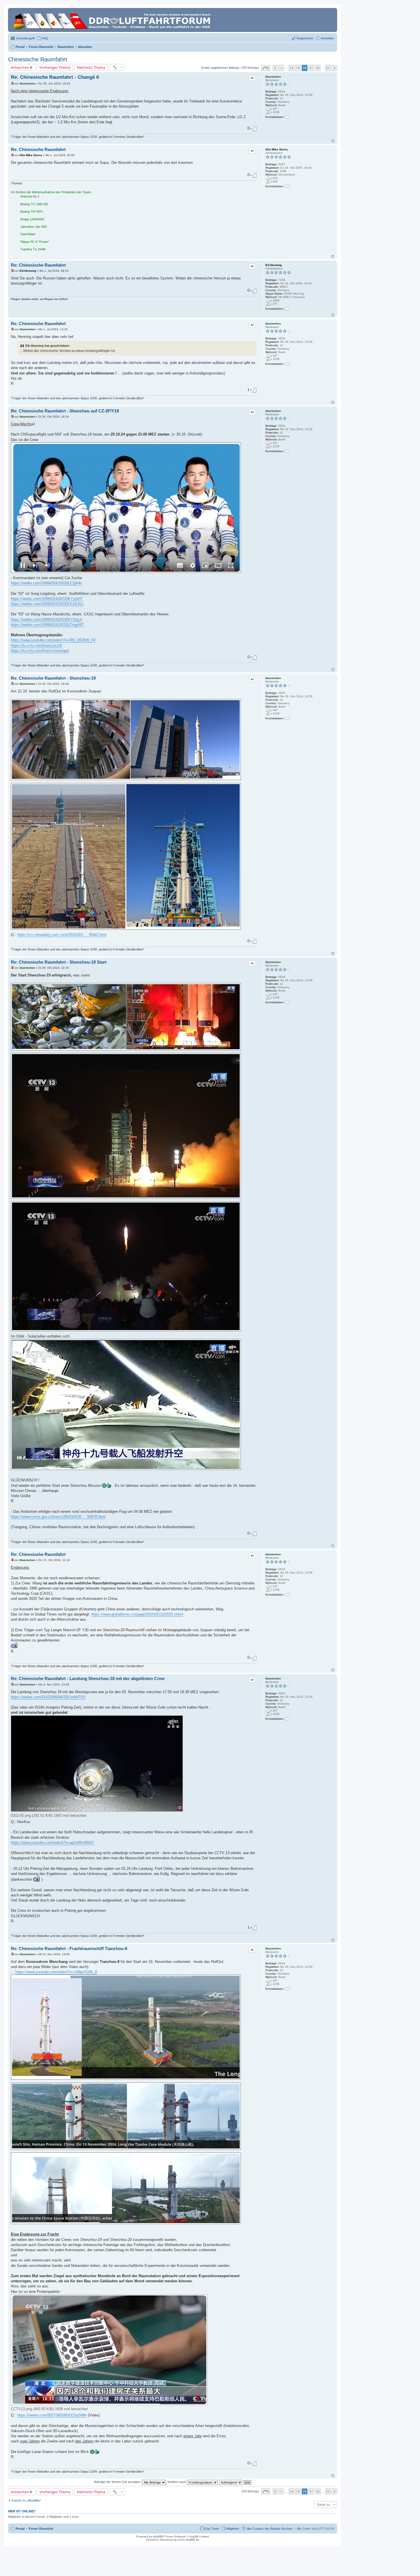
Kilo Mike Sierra (277, 149)
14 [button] (291, 68)
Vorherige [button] (275, 68)
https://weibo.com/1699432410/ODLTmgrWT (47, 625)
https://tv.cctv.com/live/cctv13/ (36, 645)
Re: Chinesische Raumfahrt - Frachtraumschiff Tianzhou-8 (69, 1948)
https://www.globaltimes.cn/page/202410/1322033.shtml (137, 1614)
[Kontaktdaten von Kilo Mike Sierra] (287, 186)
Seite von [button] (266, 68)
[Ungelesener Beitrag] (12, 83)
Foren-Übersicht (41, 2529)
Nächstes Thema (91, 67)
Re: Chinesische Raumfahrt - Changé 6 (55, 77)
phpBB (157, 2536)
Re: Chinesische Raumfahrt (38, 149)
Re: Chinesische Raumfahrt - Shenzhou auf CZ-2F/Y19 (65, 411)
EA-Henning (274, 265)
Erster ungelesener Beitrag (220, 68)
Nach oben (333, 141)
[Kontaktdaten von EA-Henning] (287, 309)
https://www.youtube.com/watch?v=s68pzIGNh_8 (56, 1972)
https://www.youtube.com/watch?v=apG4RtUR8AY (53, 1843)
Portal (20, 47)
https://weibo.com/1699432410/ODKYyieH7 (47, 599)
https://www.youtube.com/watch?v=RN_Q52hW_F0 (53, 640)
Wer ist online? (22, 2511)
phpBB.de (192, 2540)
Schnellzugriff (25, 38)
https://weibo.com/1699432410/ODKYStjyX (47, 620)
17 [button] (311, 68)
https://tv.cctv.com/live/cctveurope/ (40, 651)
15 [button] (298, 68)
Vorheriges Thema (55, 67)
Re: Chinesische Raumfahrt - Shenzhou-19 (53, 678)
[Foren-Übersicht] (113, 20)
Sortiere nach (177, 2482)
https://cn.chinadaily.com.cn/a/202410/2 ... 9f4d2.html (62, 935)
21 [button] (328, 68)
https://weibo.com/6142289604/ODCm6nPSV (48, 1697)
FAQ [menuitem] (45, 38)
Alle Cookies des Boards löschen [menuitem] (269, 2529)
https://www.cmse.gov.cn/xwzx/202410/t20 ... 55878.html (58, 1517)
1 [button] (281, 68)
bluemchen (273, 77)
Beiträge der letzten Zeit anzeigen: (118, 2482)
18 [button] (318, 68)
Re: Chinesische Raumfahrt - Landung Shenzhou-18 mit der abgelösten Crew (88, 1678)
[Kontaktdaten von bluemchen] (287, 117)
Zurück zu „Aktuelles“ (26, 2500)
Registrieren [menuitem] (305, 38)
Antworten (20, 67)
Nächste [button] (334, 68)
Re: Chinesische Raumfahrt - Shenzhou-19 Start (59, 962)
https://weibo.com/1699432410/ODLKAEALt (47, 604)
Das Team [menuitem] (212, 2529)
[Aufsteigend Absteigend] (231, 2482)
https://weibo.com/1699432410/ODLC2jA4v (46, 583)
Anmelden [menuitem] (327, 38)
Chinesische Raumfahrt (38, 59)
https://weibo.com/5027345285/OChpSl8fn (52, 2415)
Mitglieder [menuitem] (233, 2529)
